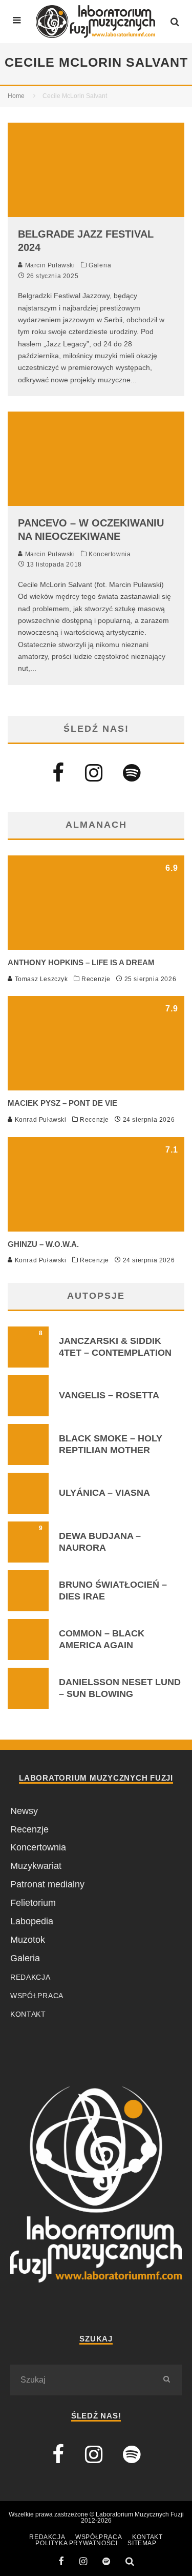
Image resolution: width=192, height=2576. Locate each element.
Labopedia (32, 1921)
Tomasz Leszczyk (40, 979)
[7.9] (96, 1087)
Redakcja (30, 1977)
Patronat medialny (47, 1884)
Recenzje (96, 979)
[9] (28, 1559)
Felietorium (33, 1903)
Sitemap (142, 2543)
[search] (166, 2380)
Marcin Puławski (49, 265)
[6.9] (96, 947)
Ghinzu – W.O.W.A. (43, 1244)
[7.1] (96, 1228)
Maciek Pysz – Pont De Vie (62, 1103)
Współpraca (37, 1996)
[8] (28, 1364)
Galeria (100, 265)
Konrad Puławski (40, 1120)
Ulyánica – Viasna (104, 1493)
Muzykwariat (36, 1866)
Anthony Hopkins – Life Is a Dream (81, 962)
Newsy (24, 1811)
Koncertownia (110, 554)
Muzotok (28, 1940)
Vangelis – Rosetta (109, 1395)
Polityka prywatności (76, 2543)
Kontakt (28, 2014)
